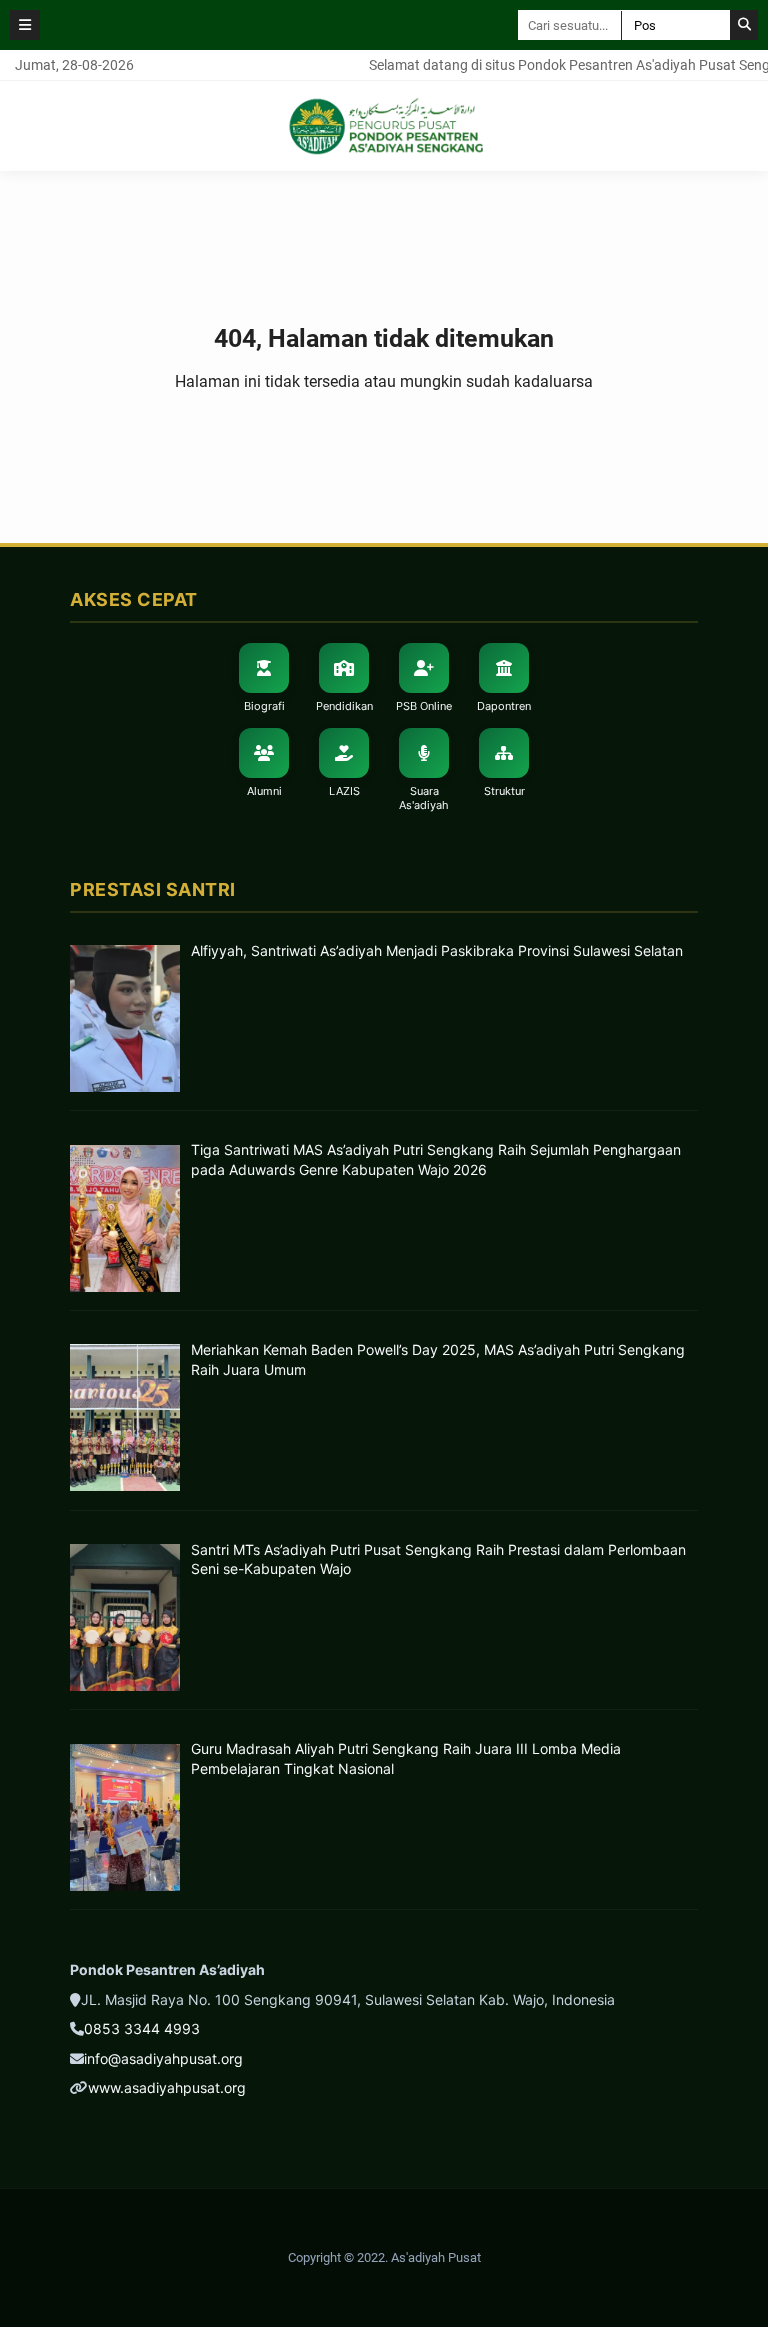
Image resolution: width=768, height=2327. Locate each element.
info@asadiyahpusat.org (163, 2058)
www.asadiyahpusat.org (167, 2087)
